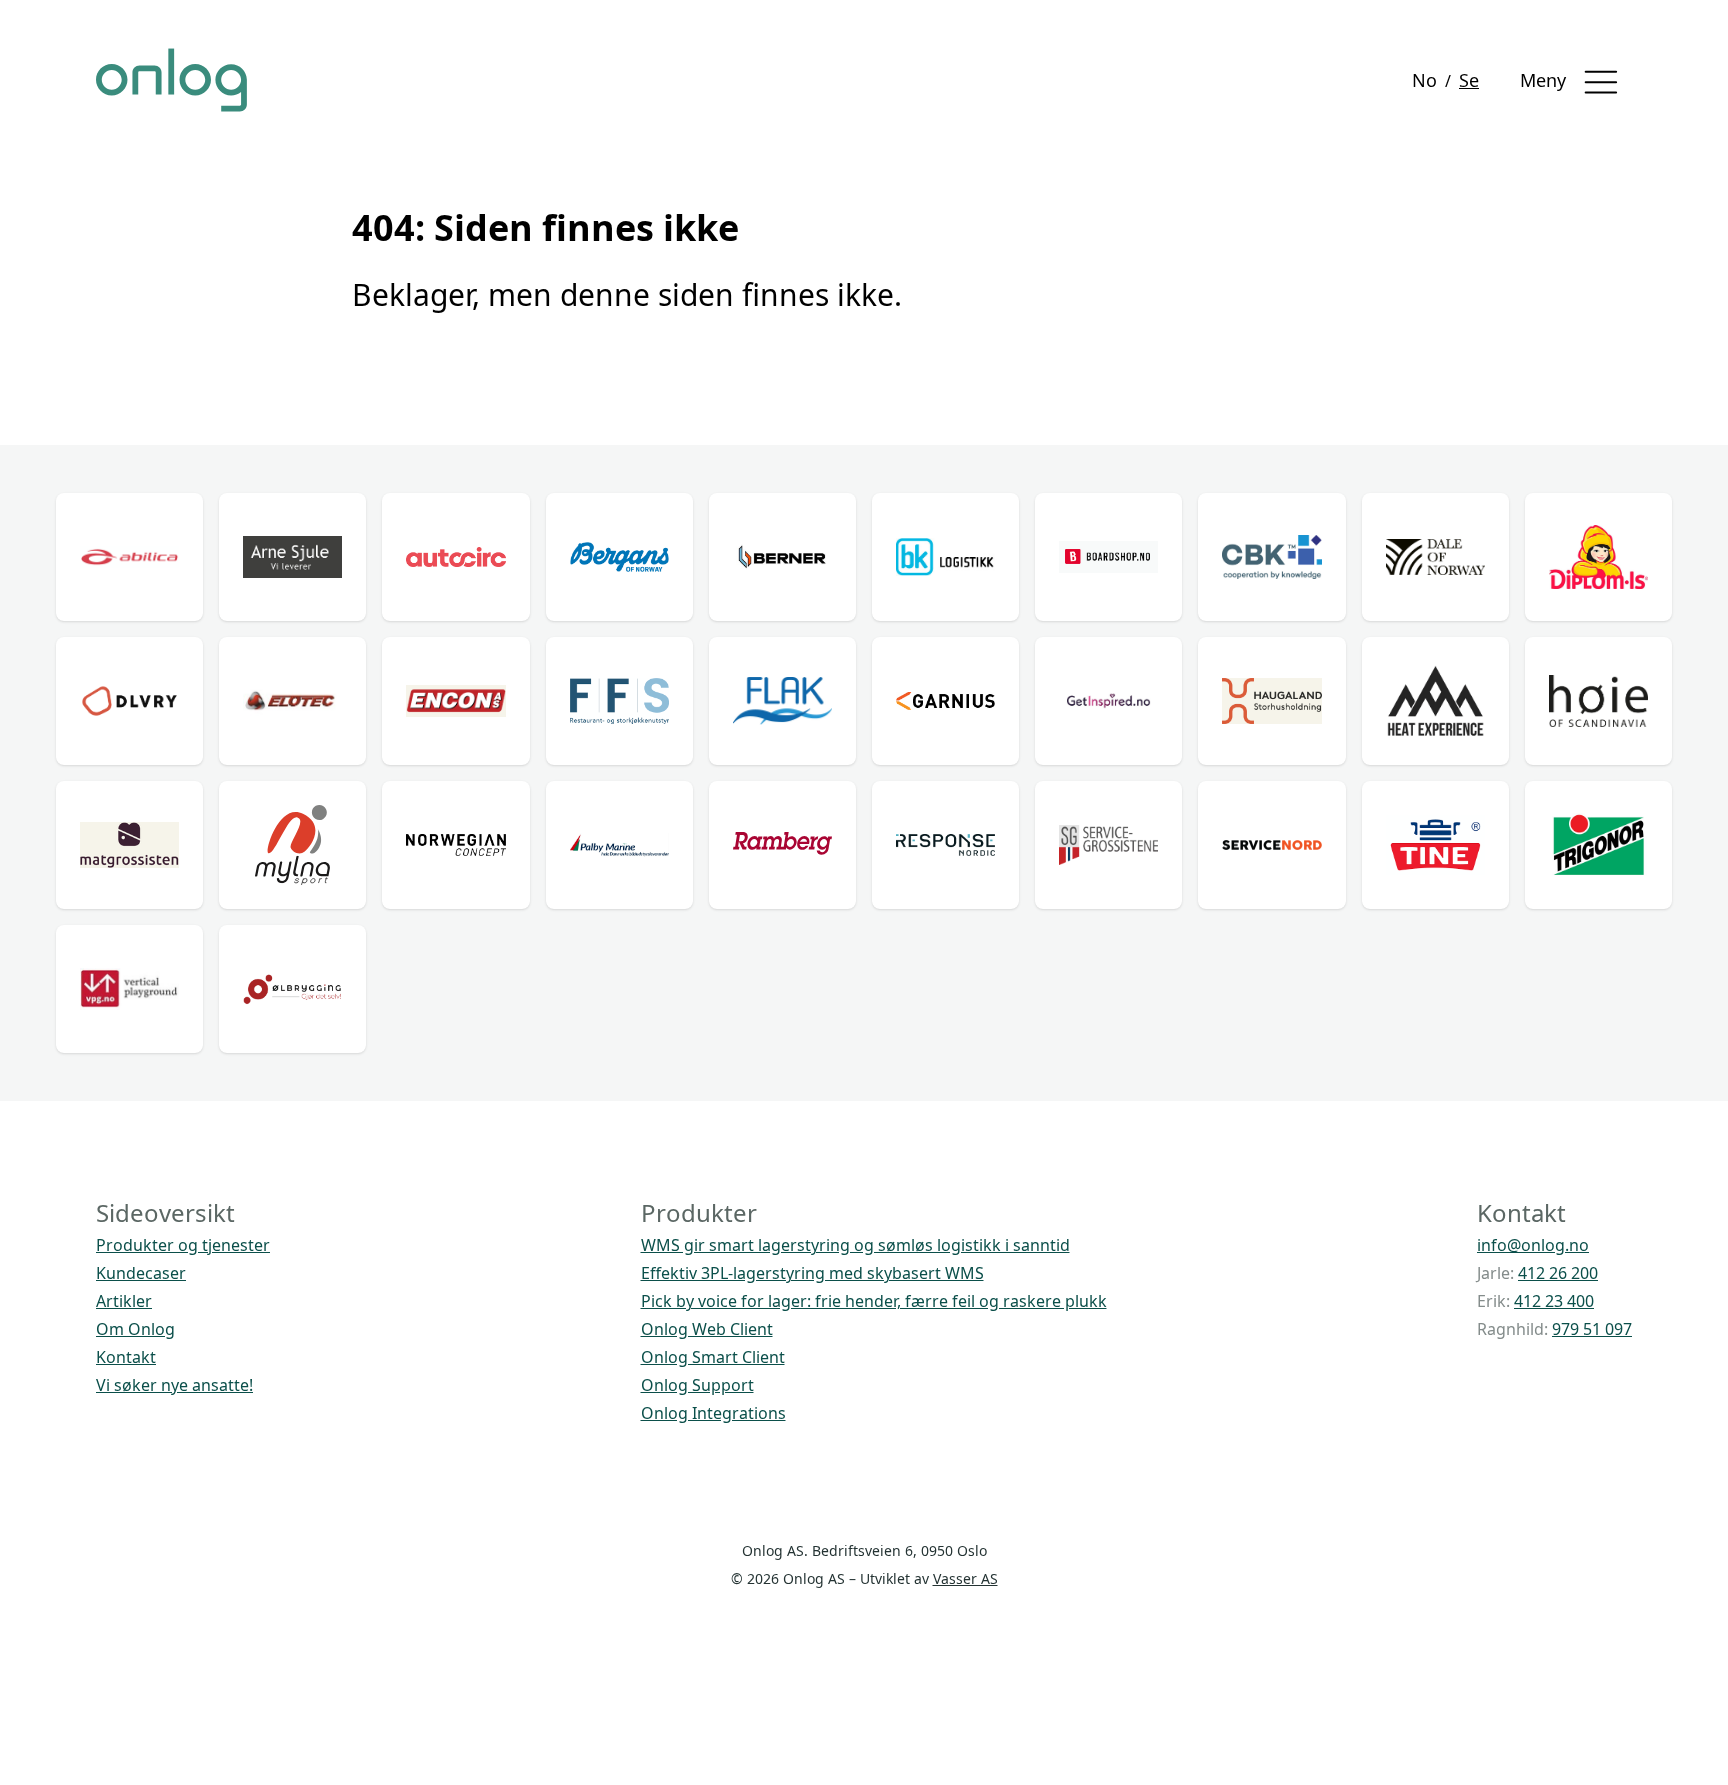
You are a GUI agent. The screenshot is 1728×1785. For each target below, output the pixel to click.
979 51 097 (1592, 1329)
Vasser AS (965, 1578)
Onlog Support (697, 1385)
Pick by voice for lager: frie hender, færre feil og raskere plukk (874, 1301)
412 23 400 (1554, 1301)
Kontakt (126, 1357)
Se (1469, 80)
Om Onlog (135, 1329)
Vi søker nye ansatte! (174, 1385)
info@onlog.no (1533, 1245)
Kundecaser (141, 1273)
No (1424, 80)
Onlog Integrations (713, 1413)
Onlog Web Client (707, 1329)
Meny (1545, 80)
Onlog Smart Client (713, 1357)
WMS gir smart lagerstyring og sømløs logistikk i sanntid (855, 1245)
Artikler (124, 1301)
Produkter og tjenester (183, 1245)
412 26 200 (1558, 1273)
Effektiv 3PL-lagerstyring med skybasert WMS (812, 1273)
